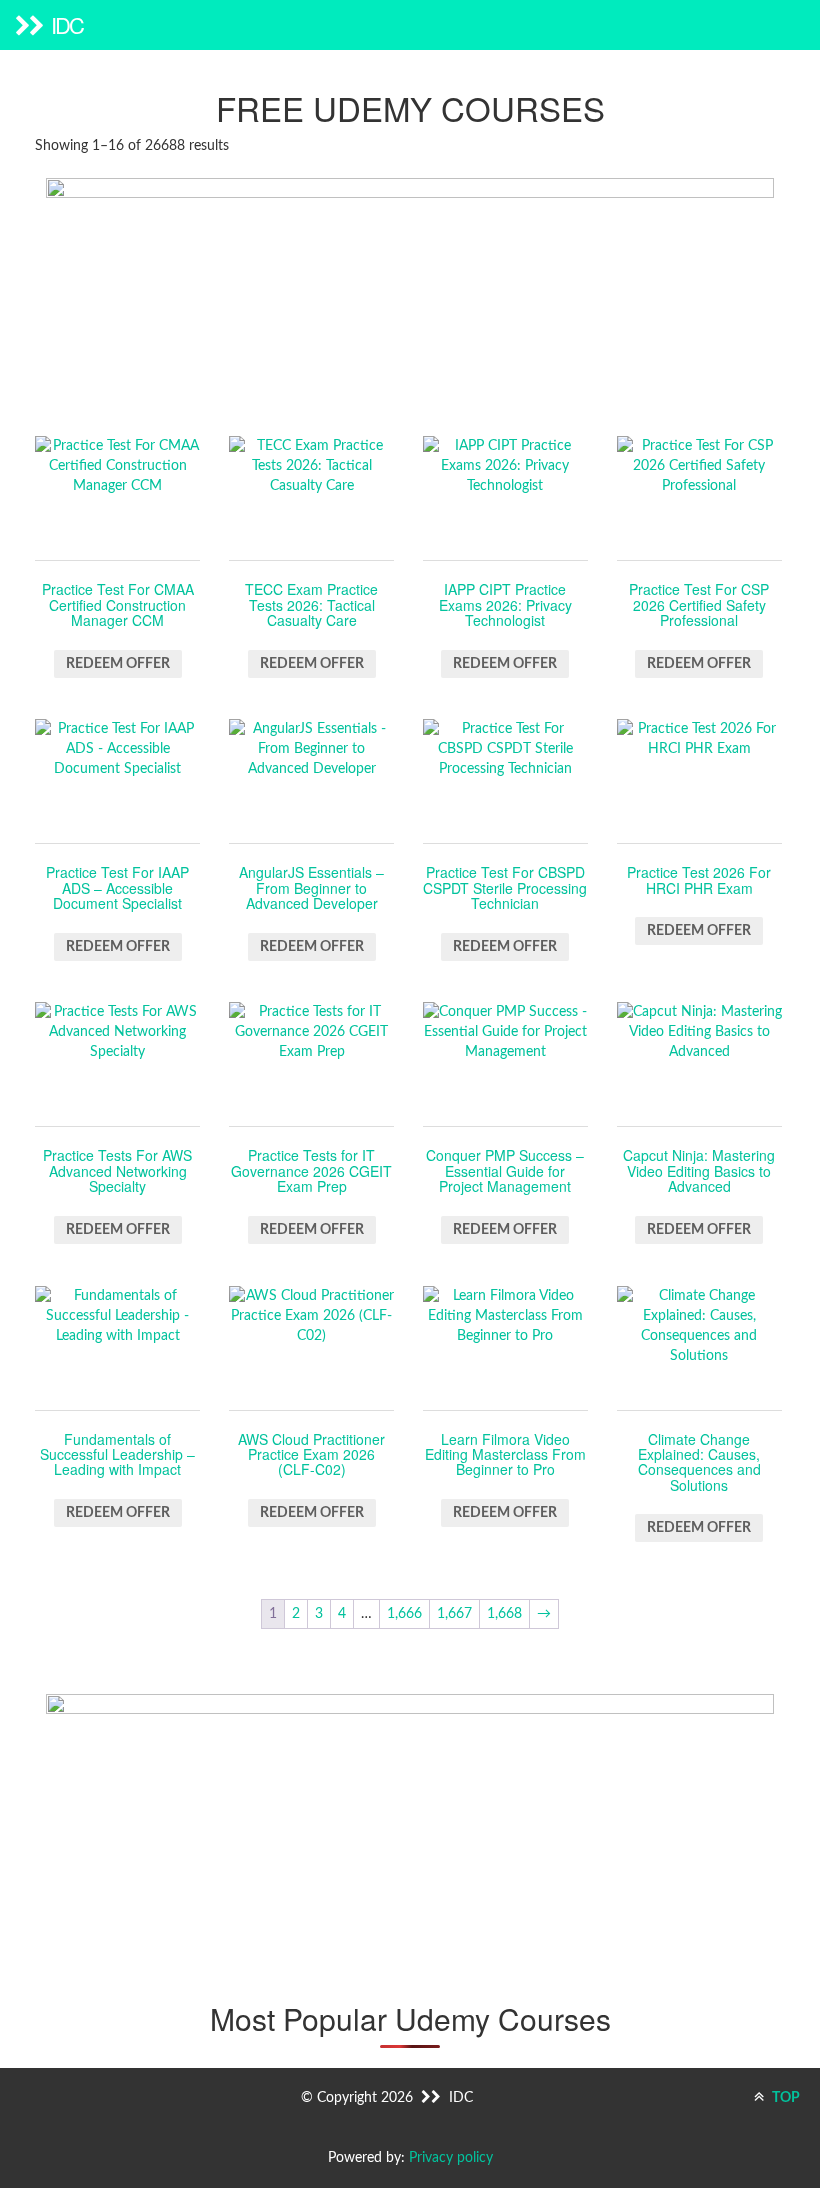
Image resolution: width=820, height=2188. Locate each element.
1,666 (404, 1614)
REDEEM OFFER (118, 664)
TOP (784, 2098)
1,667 (454, 1614)
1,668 (504, 1614)
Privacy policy (451, 2158)
